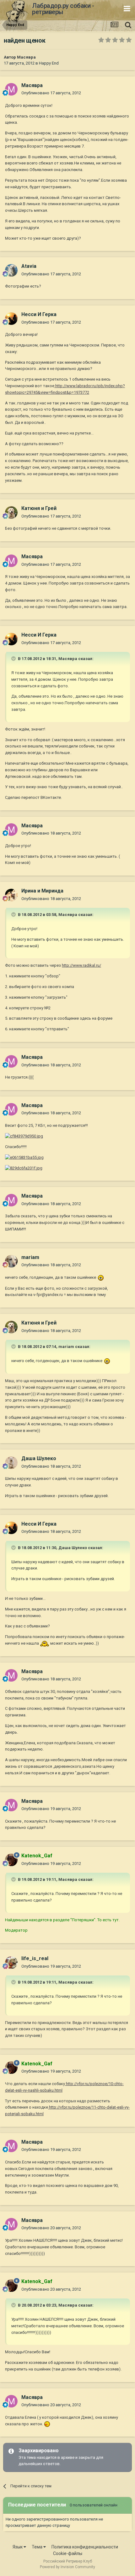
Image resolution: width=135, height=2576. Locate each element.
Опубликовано (51, 93)
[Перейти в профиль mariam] (11, 1261)
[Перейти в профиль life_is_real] (11, 1963)
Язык (18, 2547)
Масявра (26, 57)
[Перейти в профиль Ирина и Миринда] (11, 895)
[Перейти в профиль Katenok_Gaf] (11, 1860)
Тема (38, 2547)
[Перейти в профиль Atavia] (11, 270)
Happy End (49, 63)
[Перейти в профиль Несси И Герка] (11, 319)
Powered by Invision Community (67, 2567)
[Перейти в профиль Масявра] (11, 89)
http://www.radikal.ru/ (81, 965)
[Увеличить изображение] (101, 1277)
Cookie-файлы (68, 2553)
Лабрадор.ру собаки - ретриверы (63, 9)
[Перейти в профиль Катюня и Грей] (11, 513)
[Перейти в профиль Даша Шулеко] (11, 1463)
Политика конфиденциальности (85, 2547)
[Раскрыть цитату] (14, 658)
